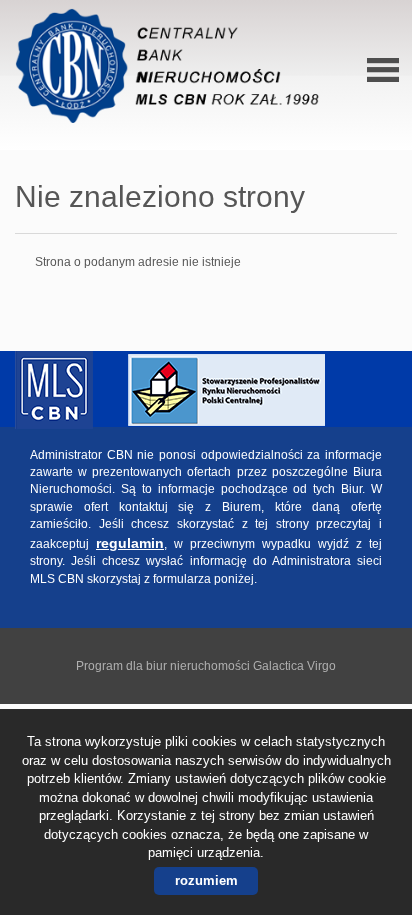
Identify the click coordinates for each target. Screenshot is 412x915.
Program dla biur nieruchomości (164, 666)
